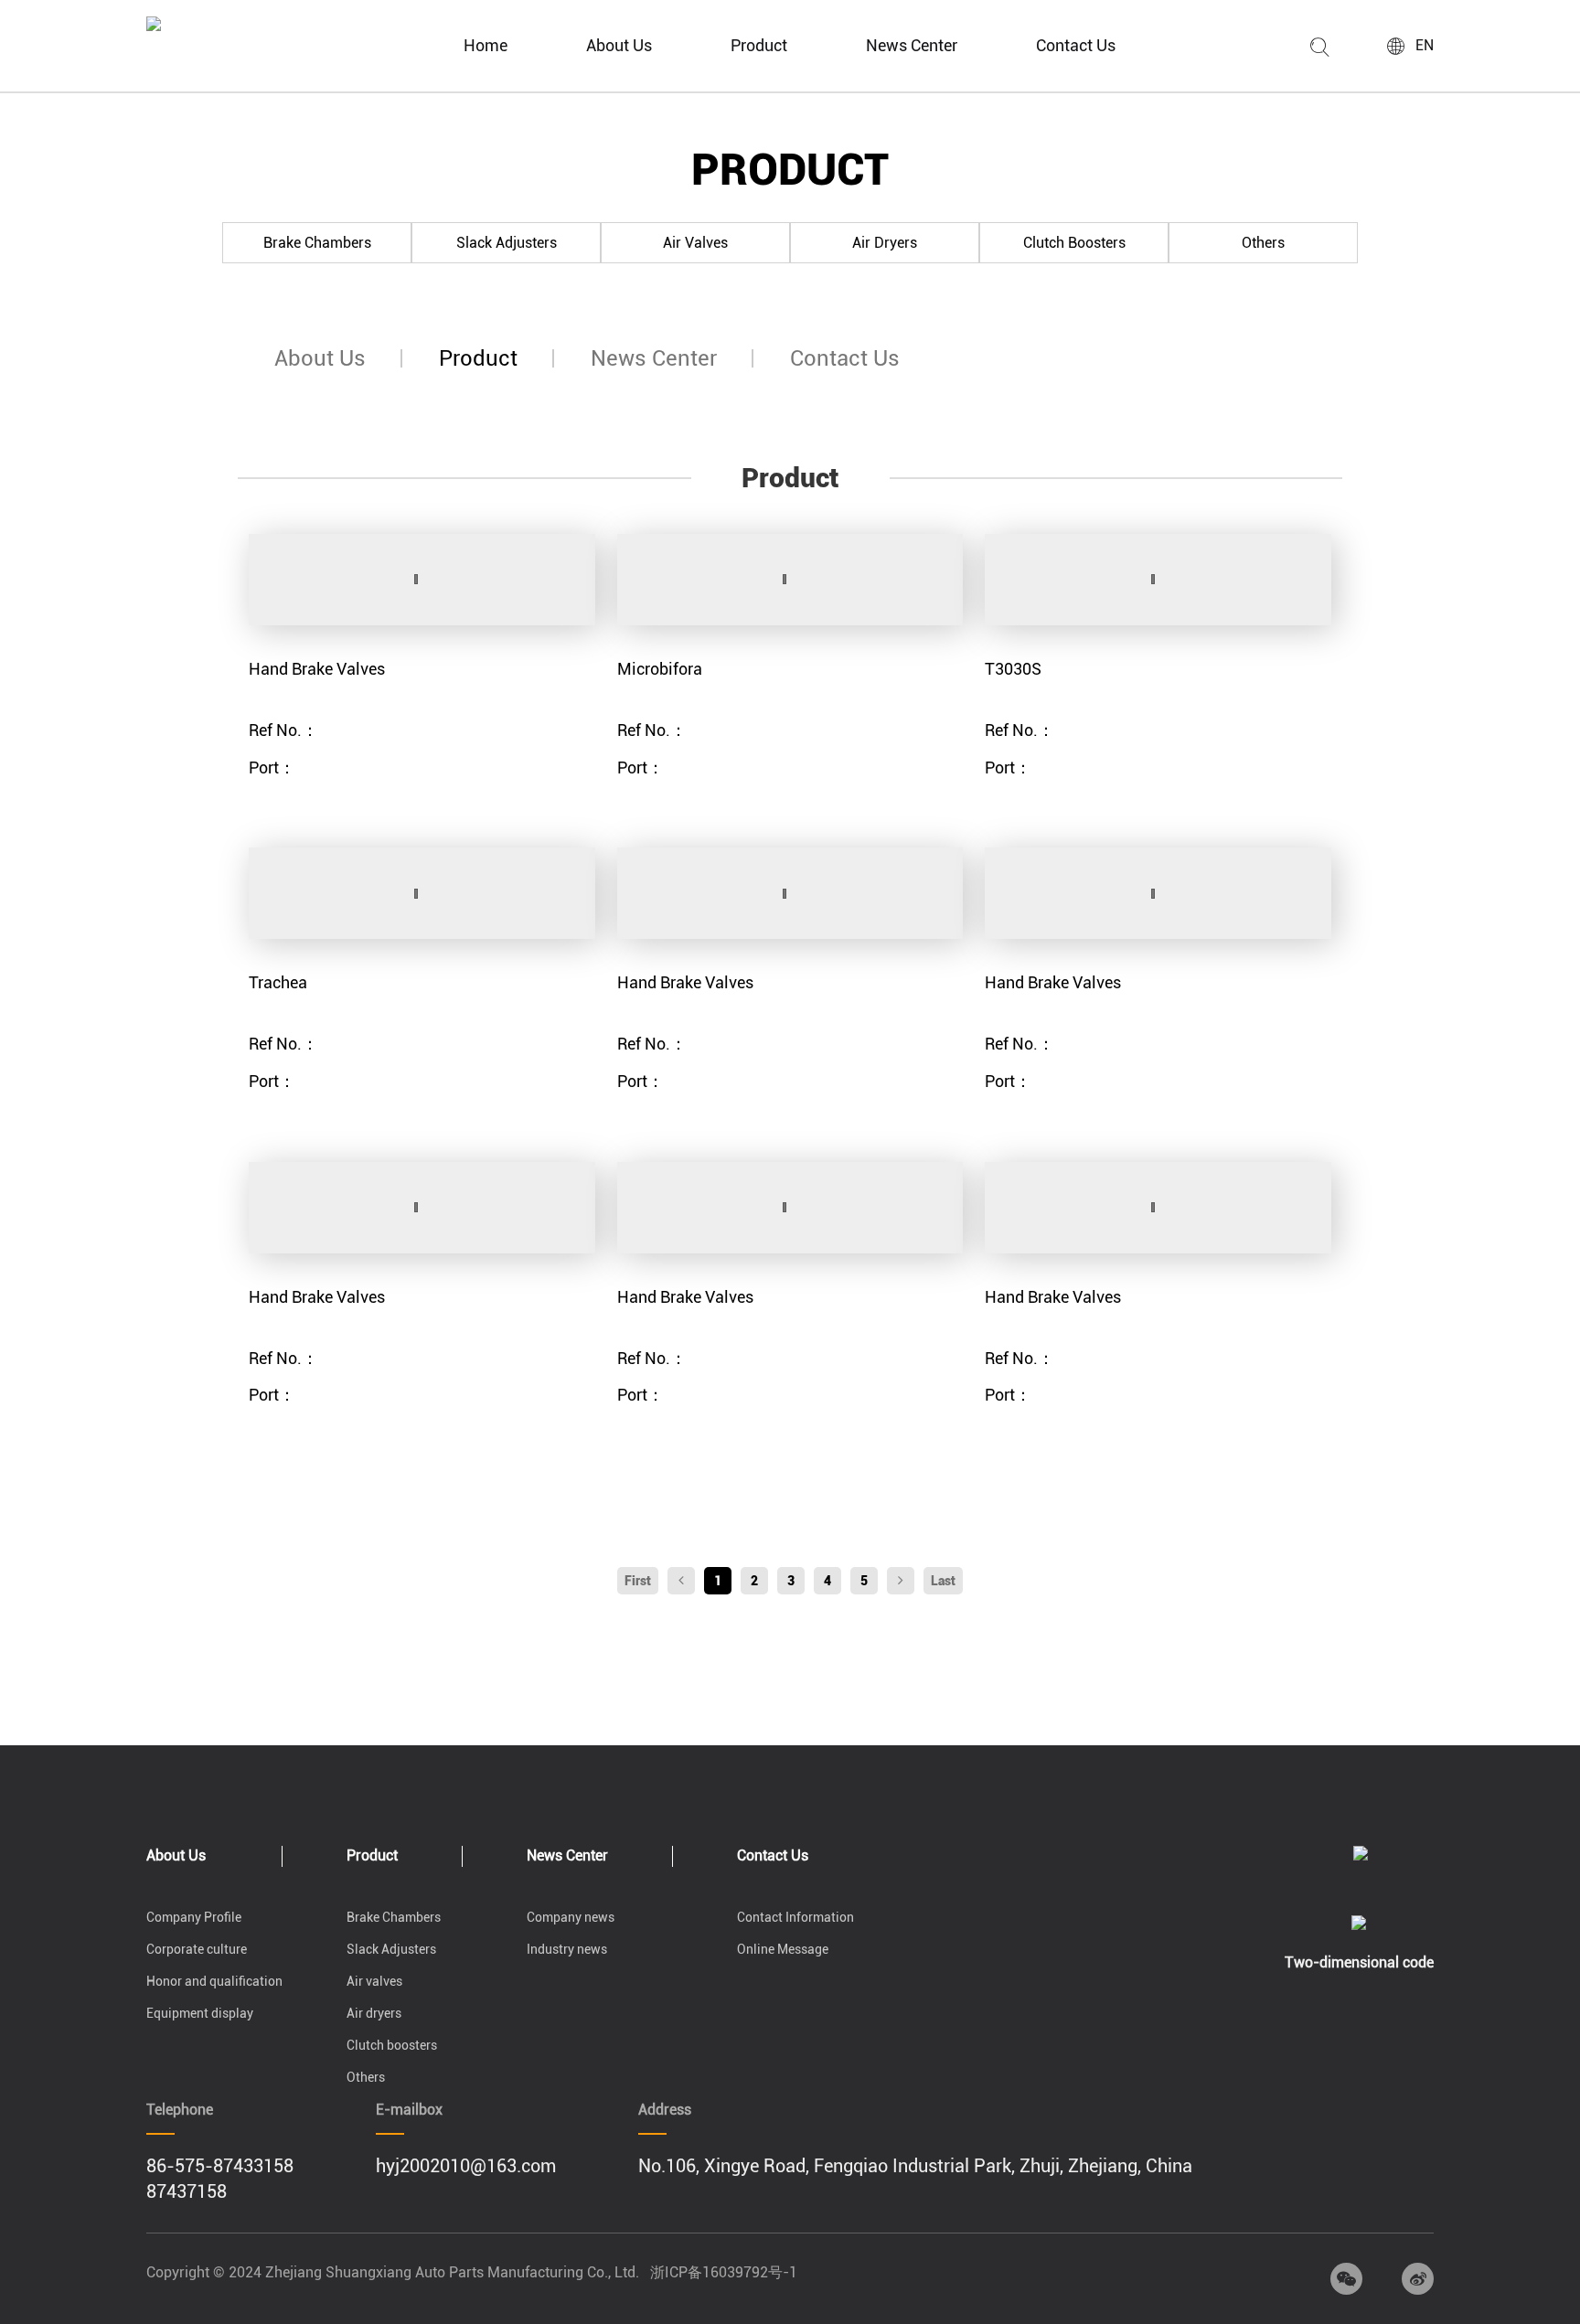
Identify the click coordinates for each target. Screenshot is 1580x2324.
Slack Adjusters (507, 243)
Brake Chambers (317, 243)
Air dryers (885, 243)
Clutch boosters (1074, 243)
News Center (912, 45)
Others (1263, 243)
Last (943, 1581)
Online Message (783, 1949)
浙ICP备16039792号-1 (724, 2272)
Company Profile (194, 1917)
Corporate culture (197, 1949)
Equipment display (200, 2013)
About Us (619, 45)
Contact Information (795, 1917)
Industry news (567, 1949)
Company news (571, 1917)
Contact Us (1076, 45)
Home (486, 45)
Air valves (695, 243)
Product (759, 45)
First (638, 1581)
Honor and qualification (214, 1981)
